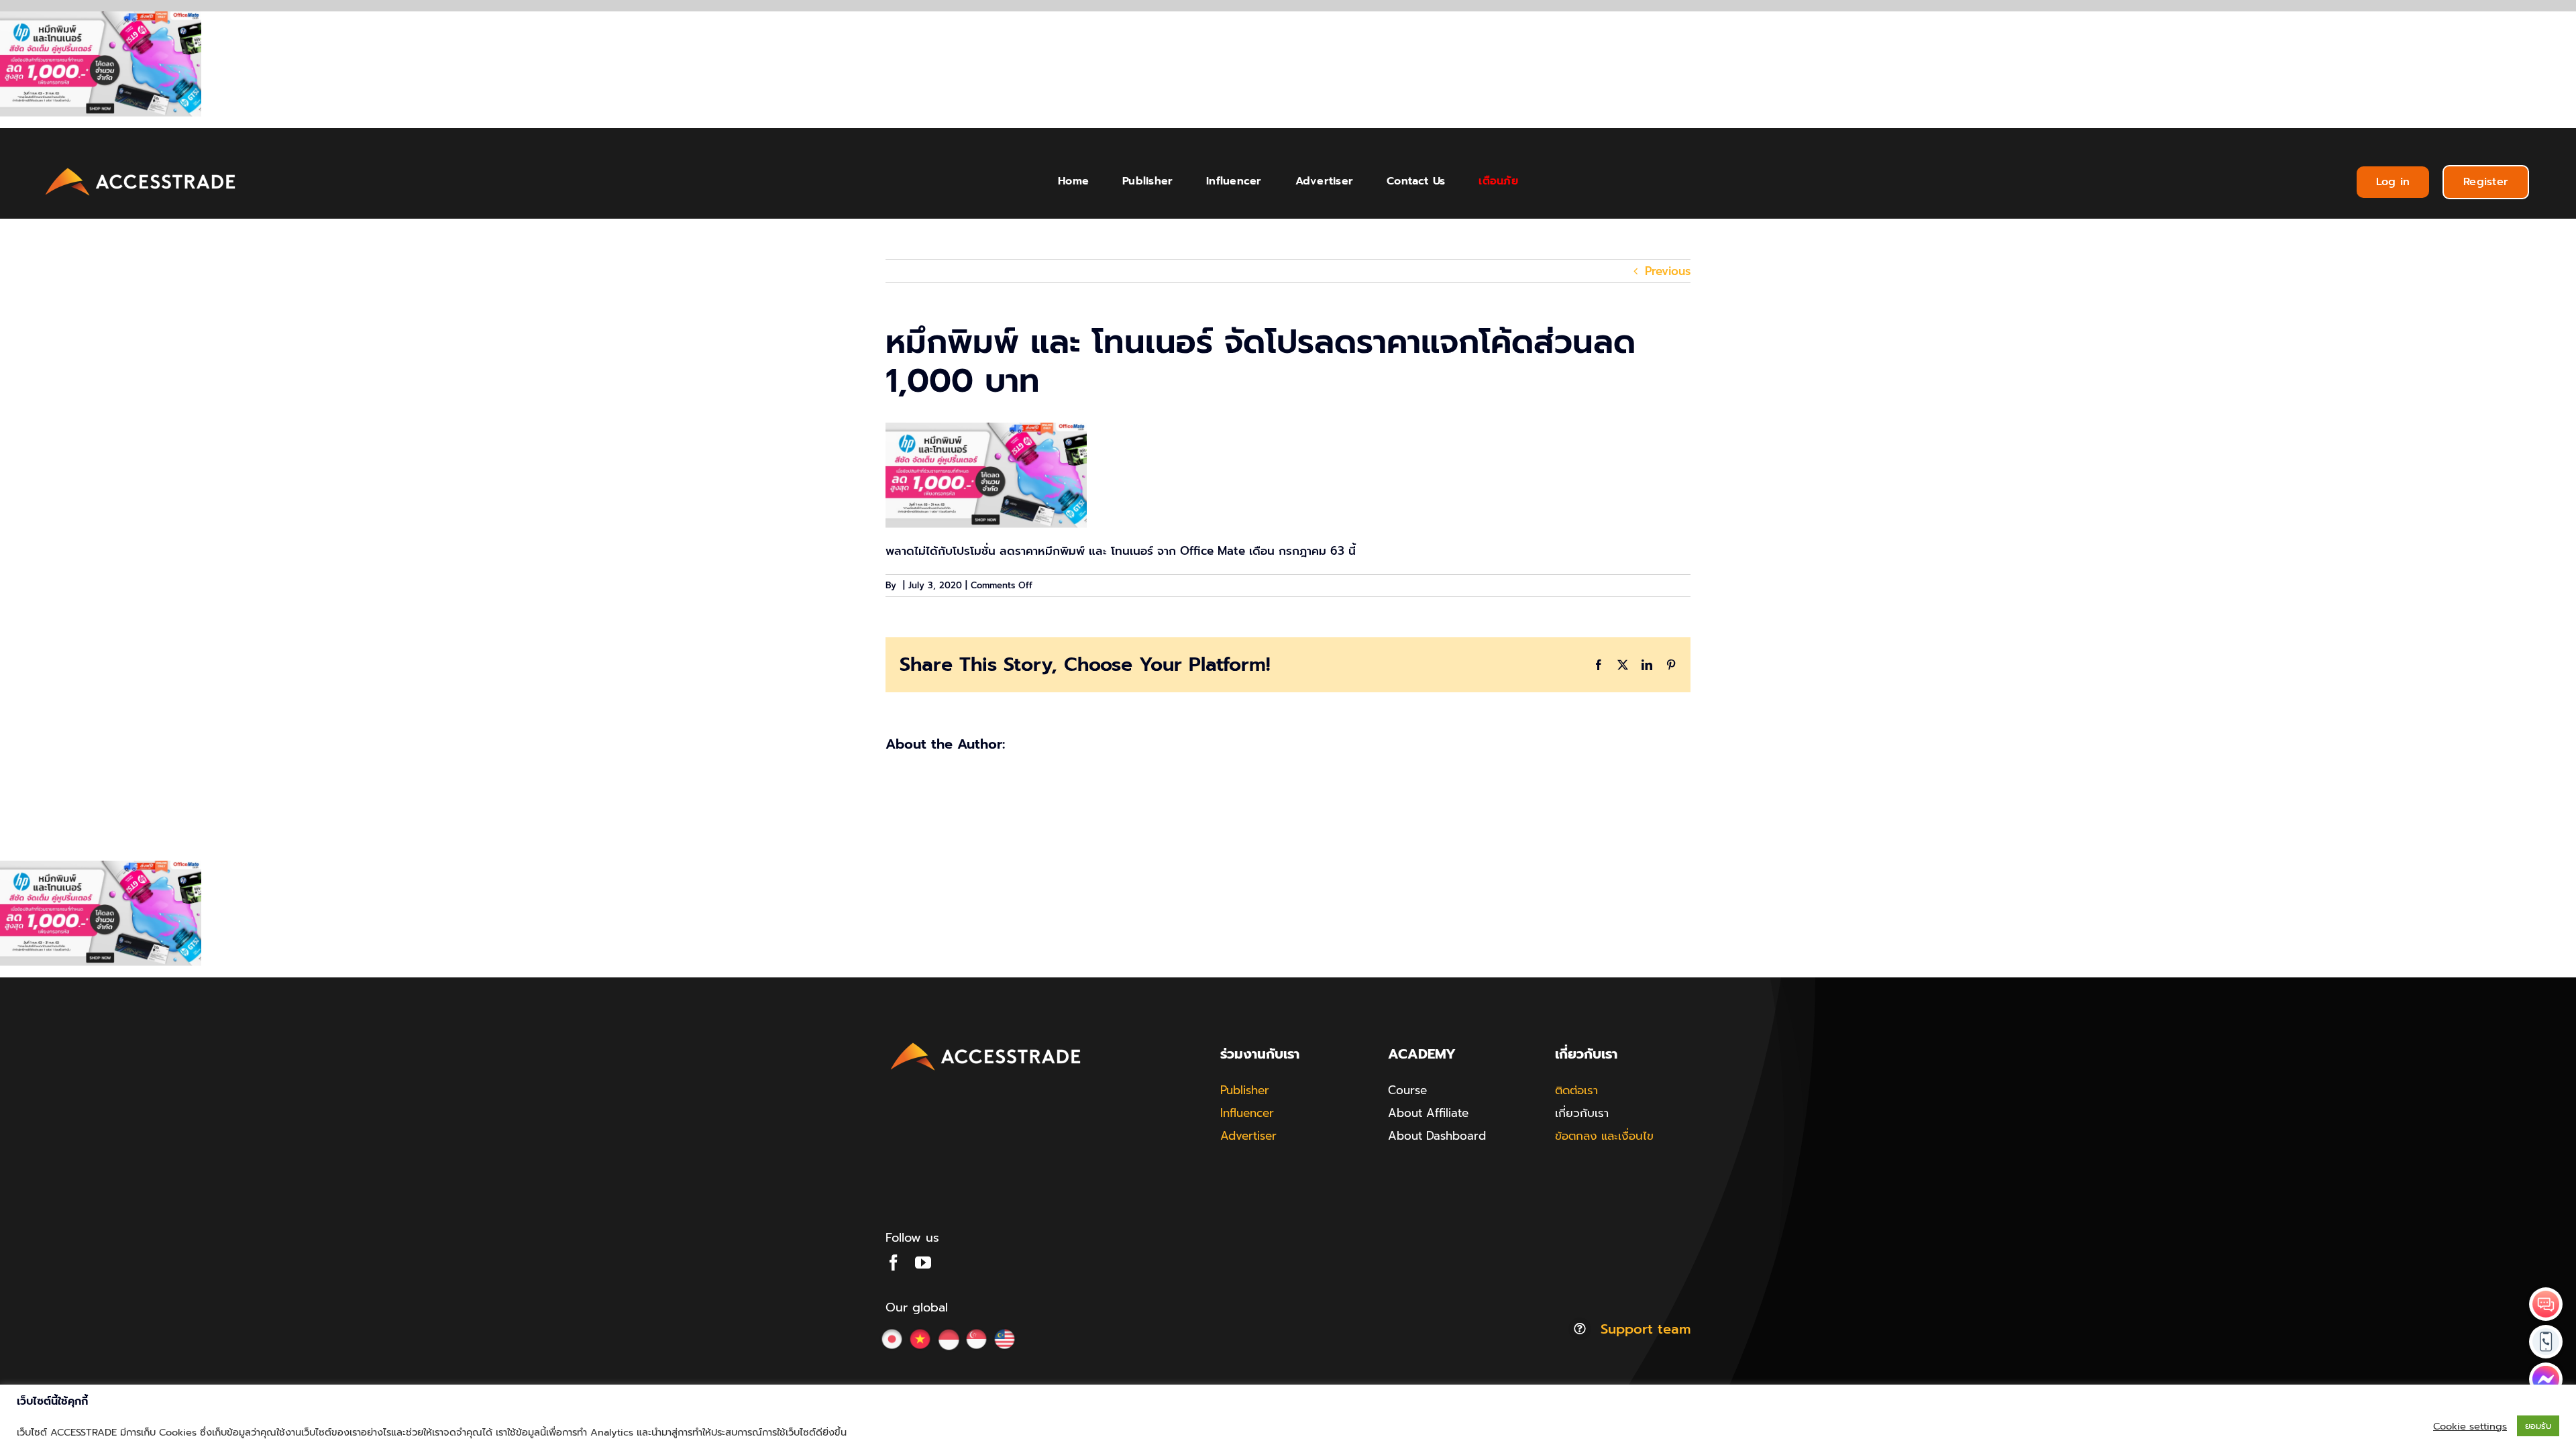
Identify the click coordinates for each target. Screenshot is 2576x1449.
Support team (1646, 1329)
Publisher (1245, 1090)
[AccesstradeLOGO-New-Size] (141, 168)
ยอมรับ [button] (2538, 1426)
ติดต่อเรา (1576, 1090)
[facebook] (894, 1263)
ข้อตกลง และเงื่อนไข (1604, 1136)
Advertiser (1248, 1136)
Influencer (1247, 1113)
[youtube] (923, 1263)
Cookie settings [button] (2470, 1426)
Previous (1668, 271)
